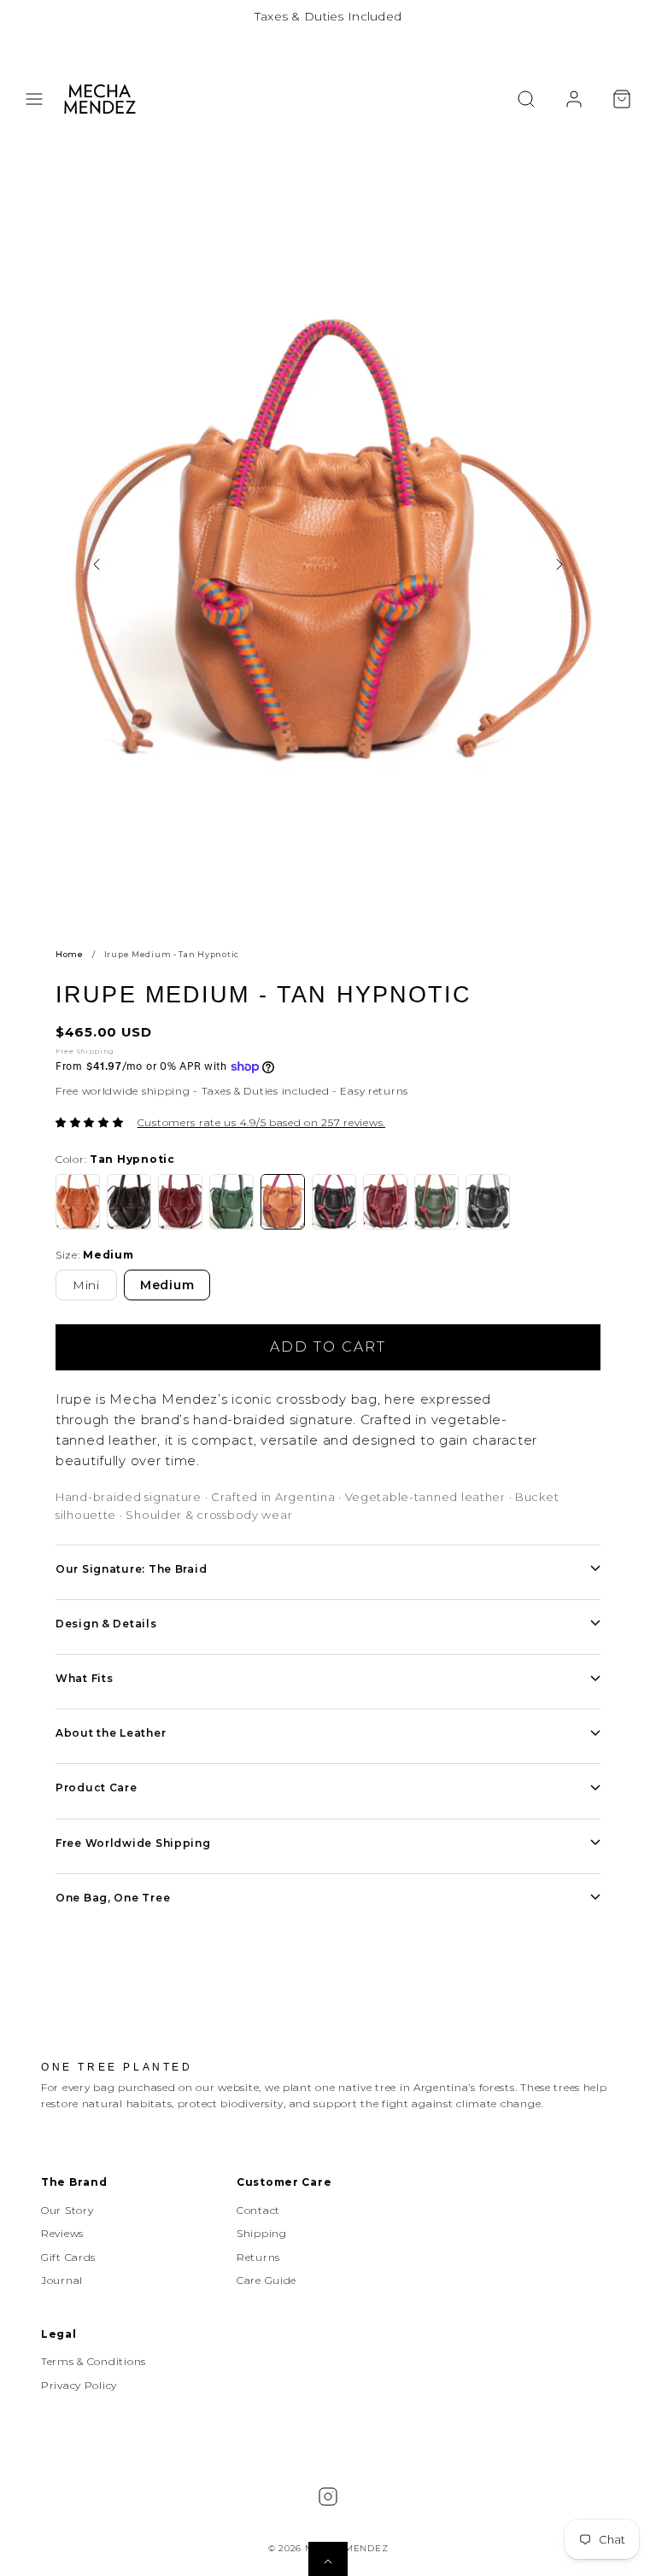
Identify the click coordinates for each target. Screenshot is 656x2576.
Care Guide (266, 2280)
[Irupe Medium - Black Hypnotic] (334, 1202)
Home (70, 954)
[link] (574, 99)
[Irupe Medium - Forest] (231, 1202)
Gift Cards (68, 2257)
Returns (258, 2257)
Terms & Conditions (94, 2361)
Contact (258, 2210)
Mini (86, 1285)
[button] (34, 99)
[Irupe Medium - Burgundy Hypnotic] (385, 1202)
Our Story (67, 2210)
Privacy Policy (79, 2385)
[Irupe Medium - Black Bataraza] (488, 1202)
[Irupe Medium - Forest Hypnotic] (436, 1202)
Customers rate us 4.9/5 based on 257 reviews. (261, 1122)
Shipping (262, 2233)
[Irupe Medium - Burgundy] (180, 1202)
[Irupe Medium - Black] (129, 1202)
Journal (62, 2280)
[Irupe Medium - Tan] (78, 1202)
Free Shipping (85, 1051)
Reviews (62, 2233)
